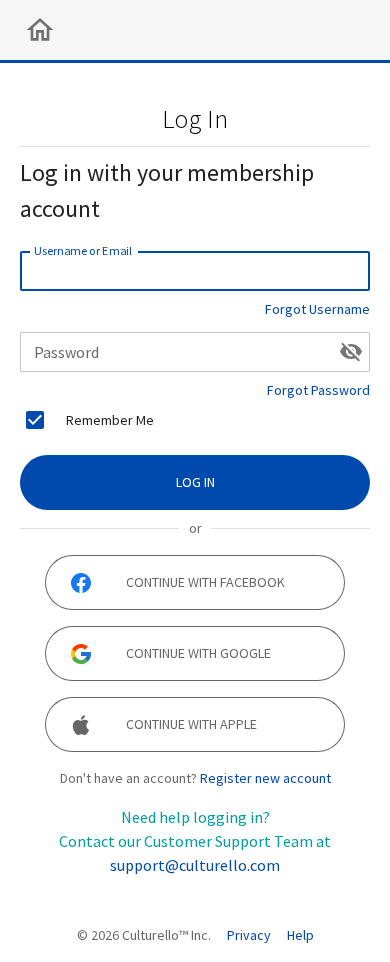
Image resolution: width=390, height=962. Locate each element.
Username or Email (83, 250)
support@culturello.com (195, 865)
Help (300, 935)
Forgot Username (317, 309)
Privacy (249, 935)
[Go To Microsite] (40, 30)
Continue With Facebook (205, 582)
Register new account (265, 778)
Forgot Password (318, 390)
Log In (195, 482)
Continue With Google (198, 653)
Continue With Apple (191, 724)
